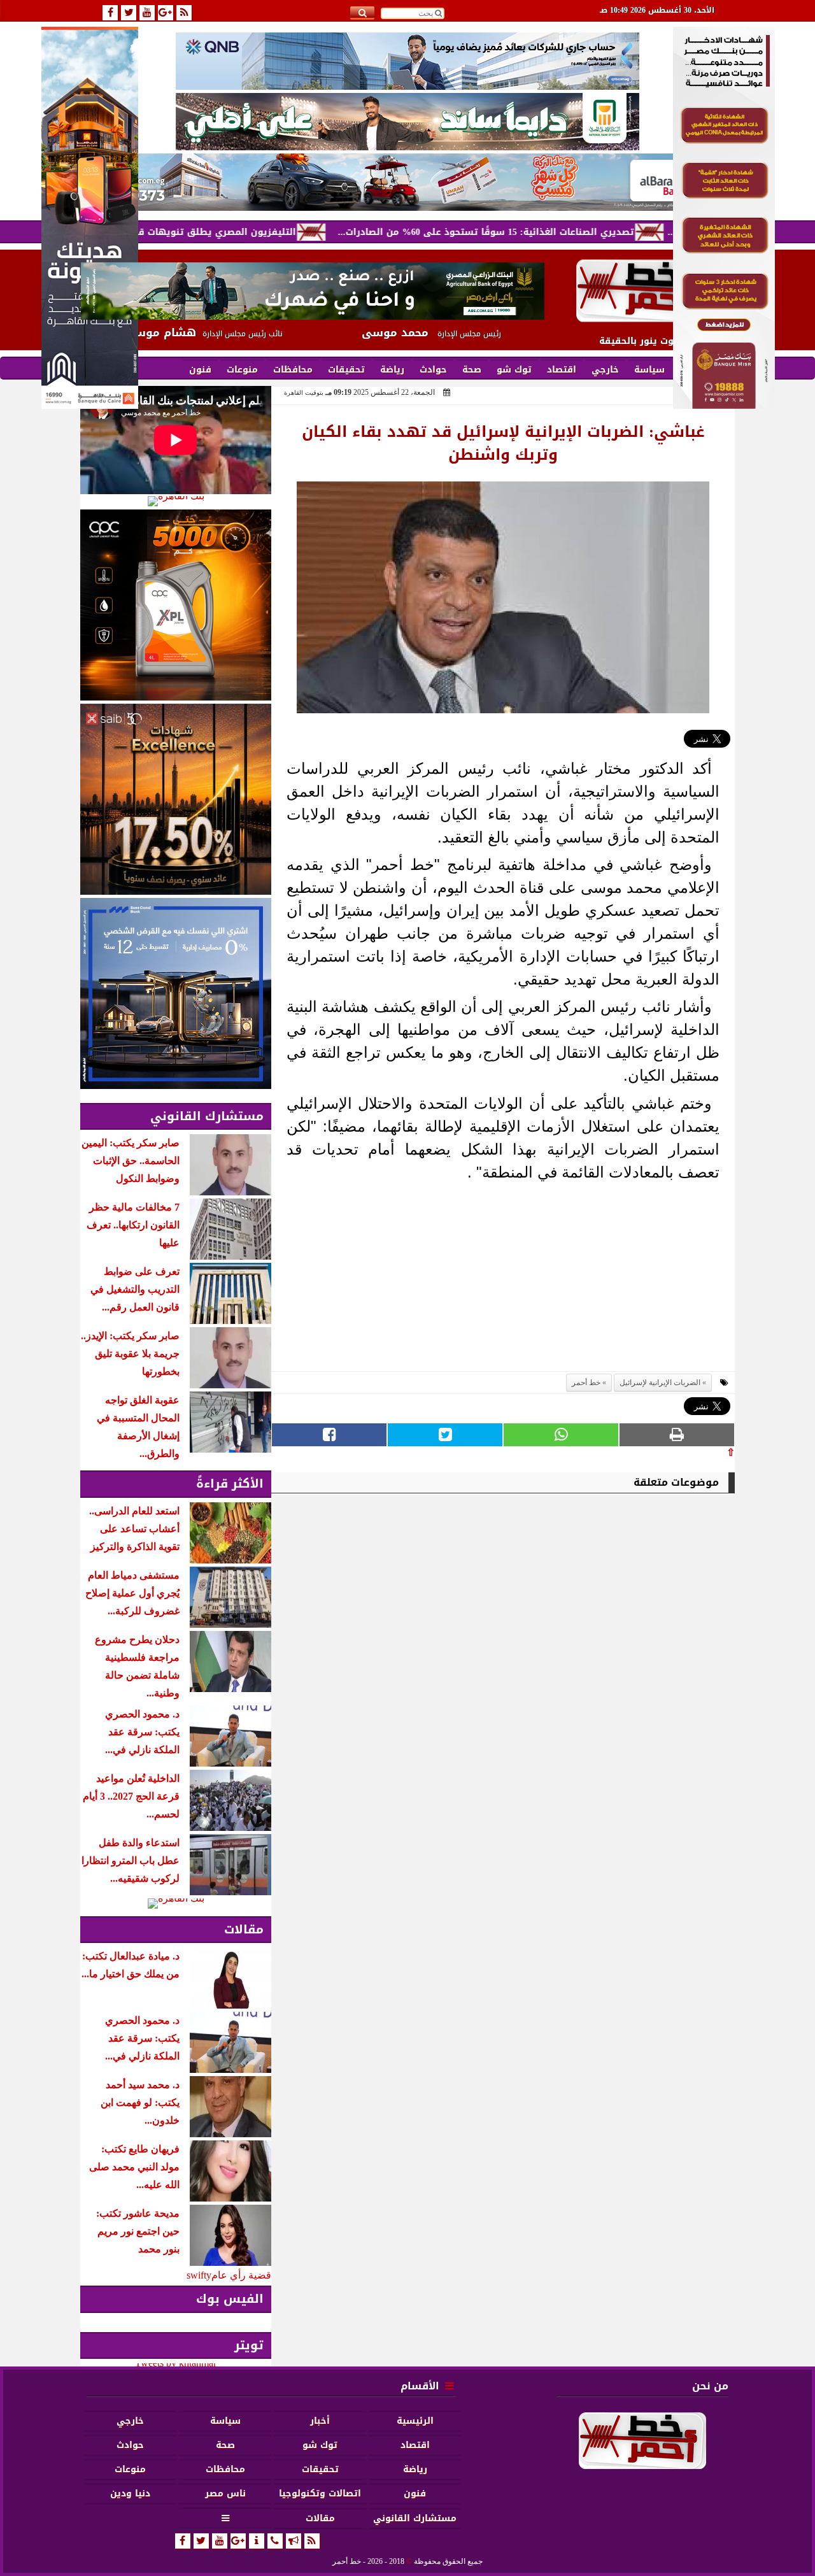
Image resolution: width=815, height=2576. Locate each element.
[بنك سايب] (176, 799)
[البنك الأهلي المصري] (407, 122)
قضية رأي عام (241, 2275)
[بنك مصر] (724, 405)
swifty (199, 2275)
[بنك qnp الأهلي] (407, 61)
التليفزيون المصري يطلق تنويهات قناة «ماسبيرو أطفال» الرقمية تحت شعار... (200, 232)
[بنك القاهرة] (176, 501)
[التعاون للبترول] (176, 605)
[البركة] (407, 182)
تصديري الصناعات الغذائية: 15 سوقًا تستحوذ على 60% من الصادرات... (558, 232)
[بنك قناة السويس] (176, 993)
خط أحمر (586, 1383)
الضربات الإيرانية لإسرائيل (660, 1383)
